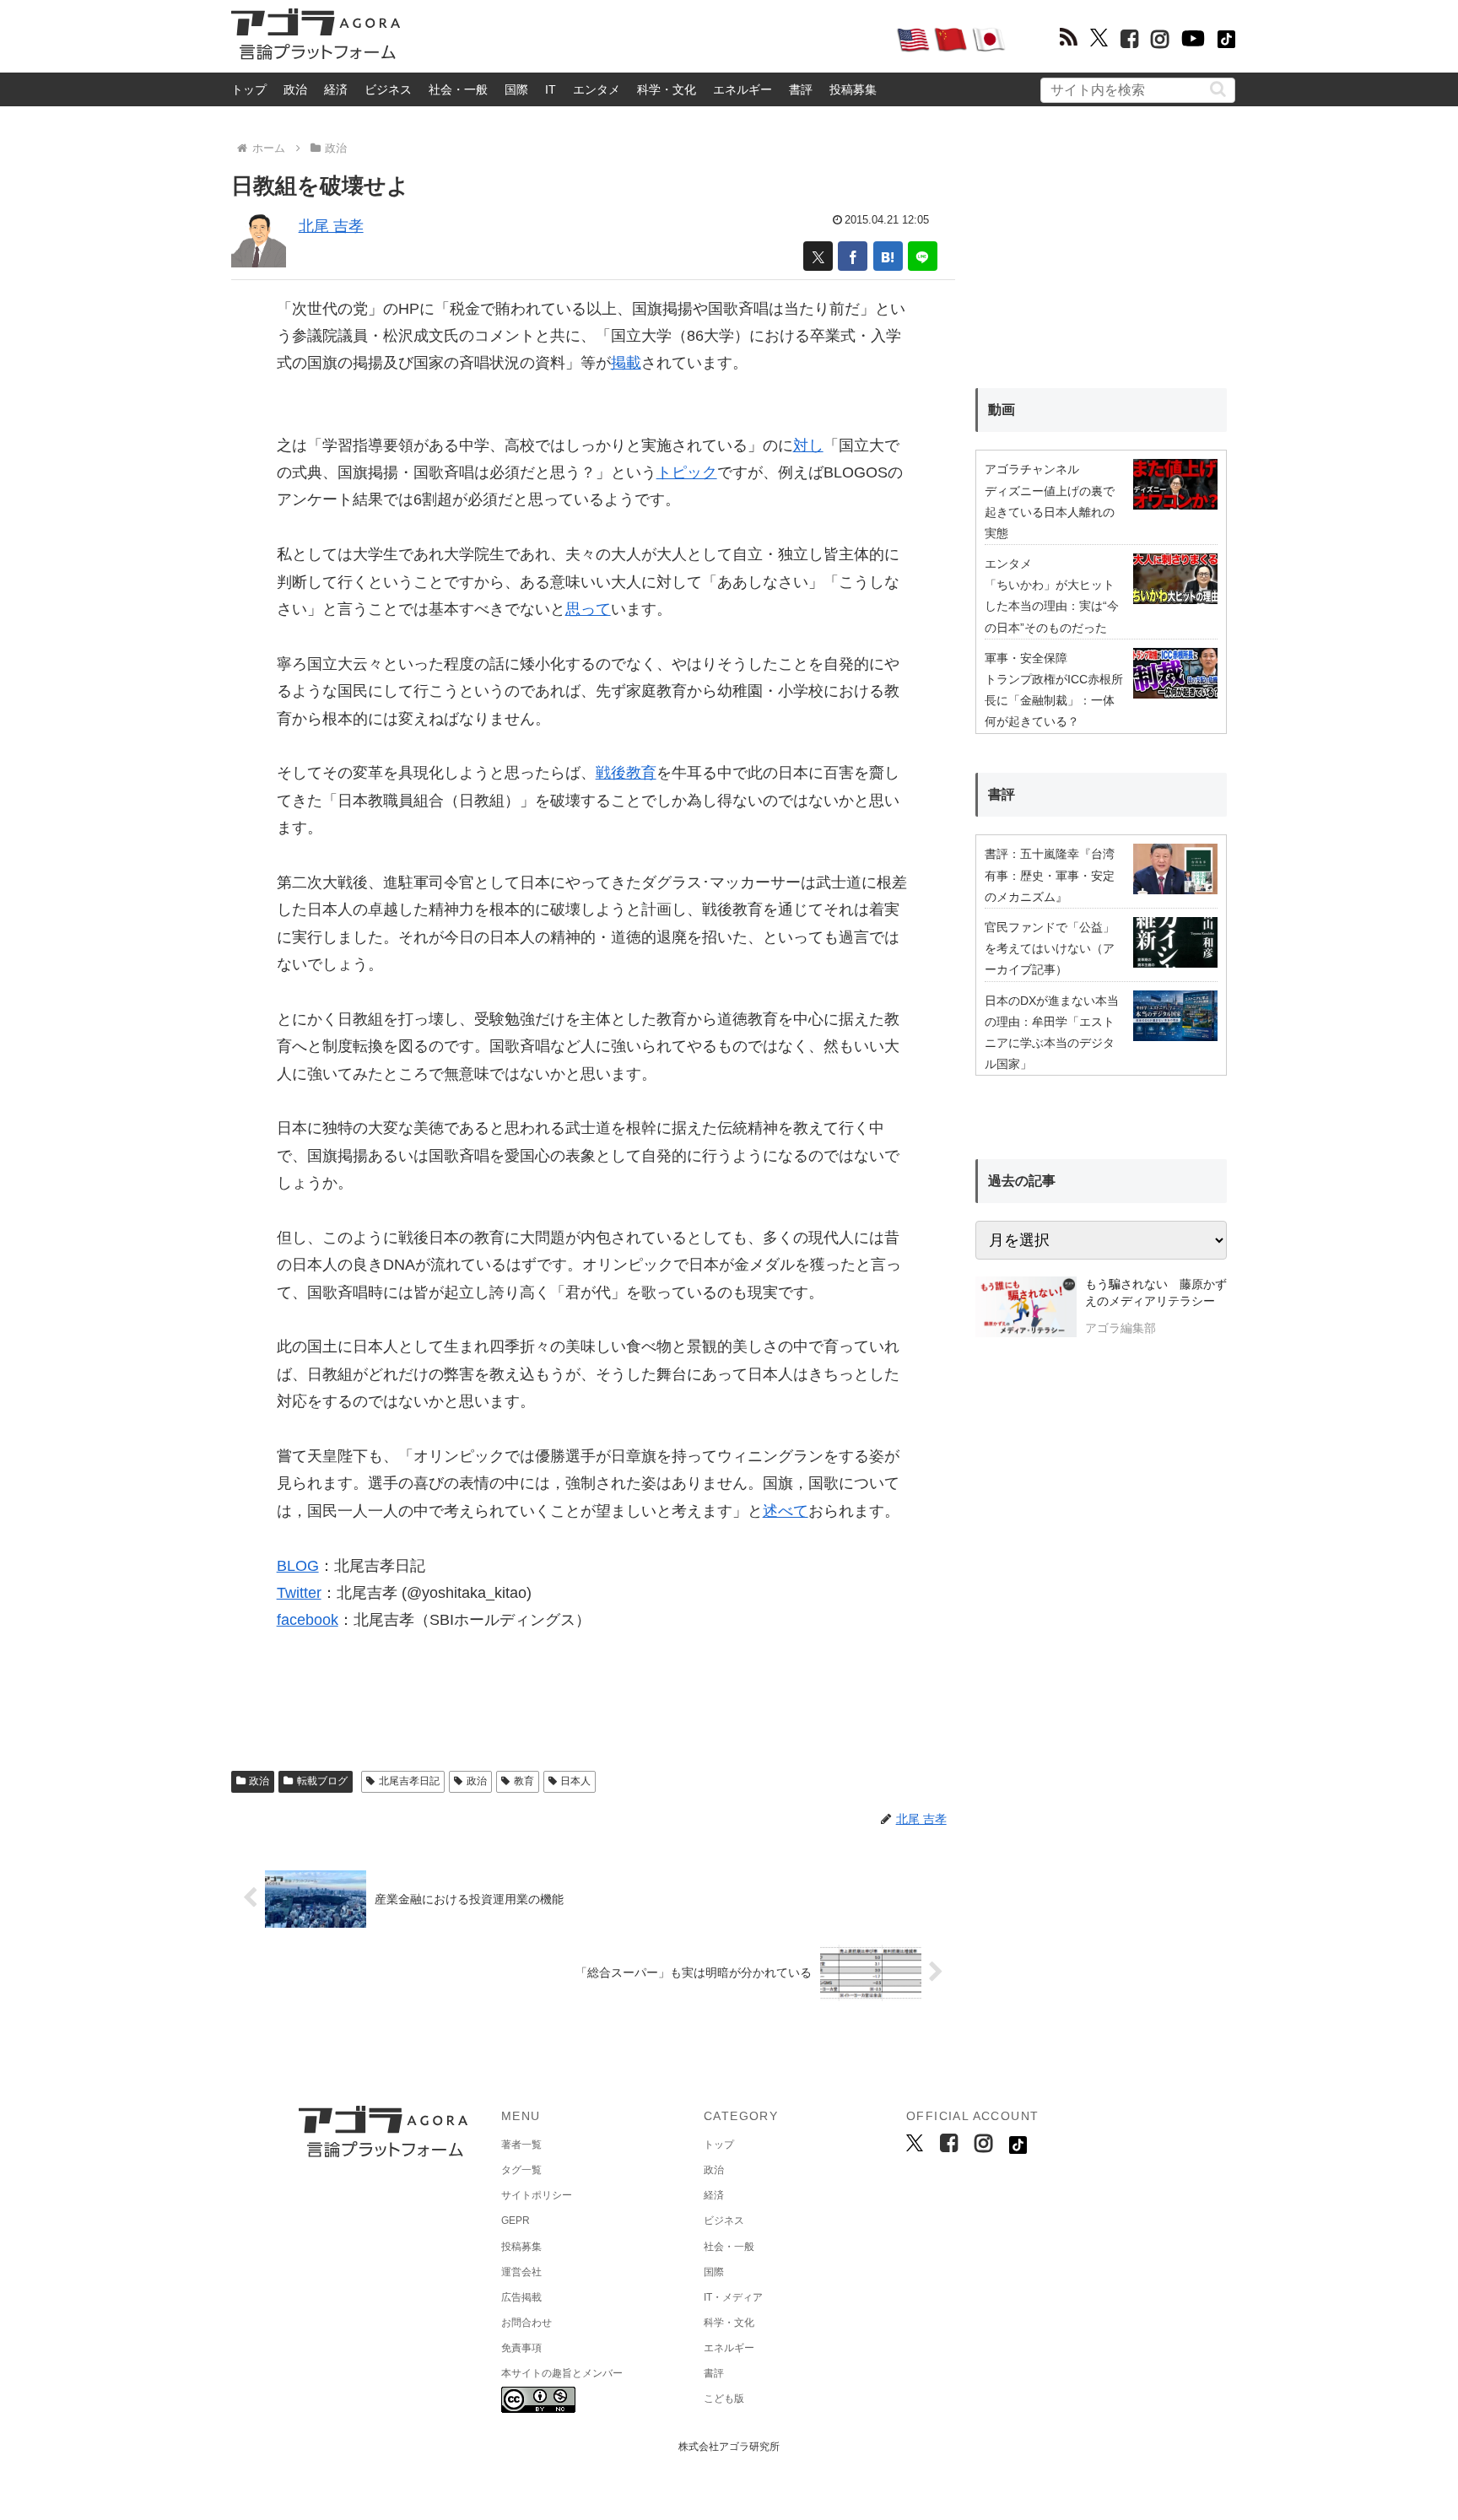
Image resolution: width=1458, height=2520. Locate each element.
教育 (524, 1781)
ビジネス (388, 89)
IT (551, 89)
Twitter (299, 1593)
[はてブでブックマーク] (888, 256)
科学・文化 (667, 89)
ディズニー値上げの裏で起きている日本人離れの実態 (1050, 512)
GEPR (516, 2221)
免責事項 (521, 2348)
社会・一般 (458, 89)
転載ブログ (322, 1781)
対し (808, 445)
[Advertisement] (648, 39)
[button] (1218, 89)
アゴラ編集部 (1120, 1328)
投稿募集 (853, 89)
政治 (295, 89)
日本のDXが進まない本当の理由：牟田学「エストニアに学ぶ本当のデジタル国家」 (1052, 1033)
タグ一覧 (521, 2170)
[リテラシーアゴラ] (1026, 1309)
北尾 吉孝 (331, 226)
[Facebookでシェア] (853, 256)
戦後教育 (626, 773)
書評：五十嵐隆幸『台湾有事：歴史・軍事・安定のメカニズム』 (1050, 875)
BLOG (298, 1566)
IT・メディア (733, 2297)
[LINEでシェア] (923, 256)
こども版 (724, 2399)
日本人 (575, 1781)
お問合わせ (526, 2323)
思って (588, 609)
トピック (687, 472)
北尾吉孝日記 (409, 1781)
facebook (308, 1620)
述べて (786, 1511)
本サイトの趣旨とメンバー (562, 2373)
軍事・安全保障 (1026, 658)
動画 (1002, 410)
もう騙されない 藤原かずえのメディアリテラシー (1156, 1292)
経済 (336, 89)
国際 (516, 89)
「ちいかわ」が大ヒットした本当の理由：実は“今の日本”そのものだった (1052, 606)
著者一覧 (521, 2145)
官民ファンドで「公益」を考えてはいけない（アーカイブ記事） (1050, 948)
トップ (249, 89)
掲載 (626, 363)
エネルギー (742, 89)
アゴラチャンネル (1032, 469)
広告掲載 (521, 2297)
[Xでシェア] (818, 256)
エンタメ (597, 89)
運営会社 (521, 2272)
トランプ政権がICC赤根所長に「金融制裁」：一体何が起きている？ (1054, 700)
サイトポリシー (537, 2195)
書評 (801, 89)
